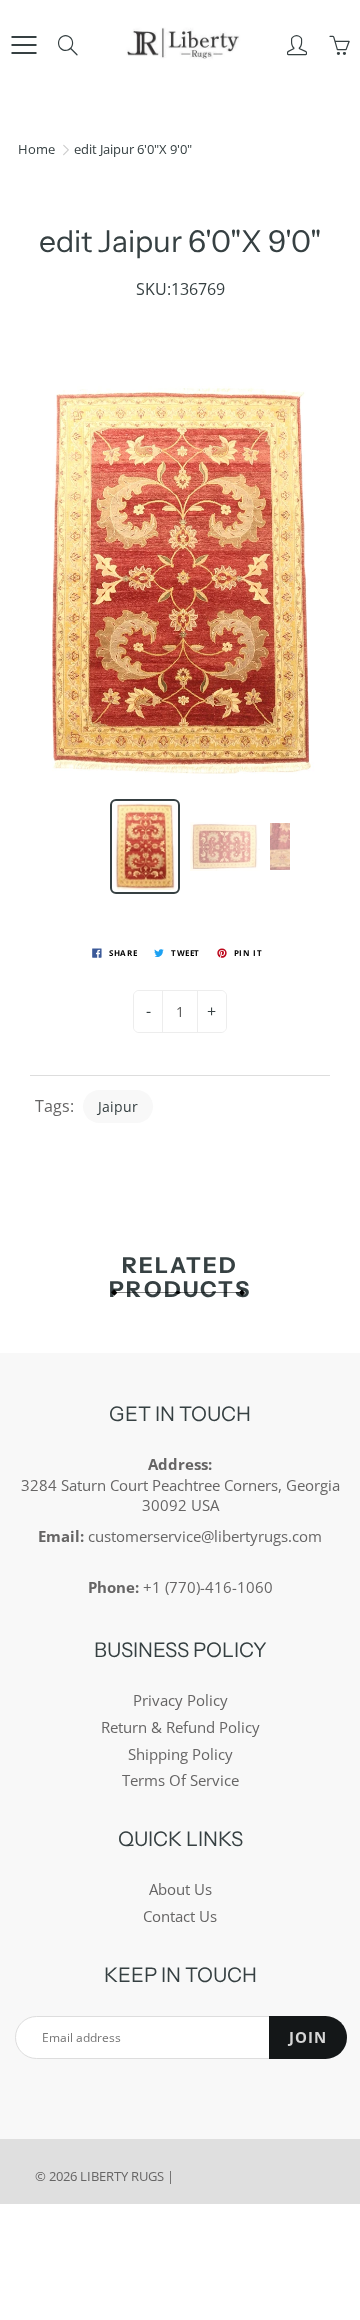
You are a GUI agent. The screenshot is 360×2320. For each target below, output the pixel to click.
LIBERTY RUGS (122, 2176)
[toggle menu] (23, 45)
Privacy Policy (180, 1700)
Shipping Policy (180, 1754)
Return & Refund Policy (180, 1727)
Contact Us (180, 1916)
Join (308, 2037)
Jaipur (118, 1106)
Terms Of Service (180, 1780)
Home (36, 149)
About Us (180, 1889)
